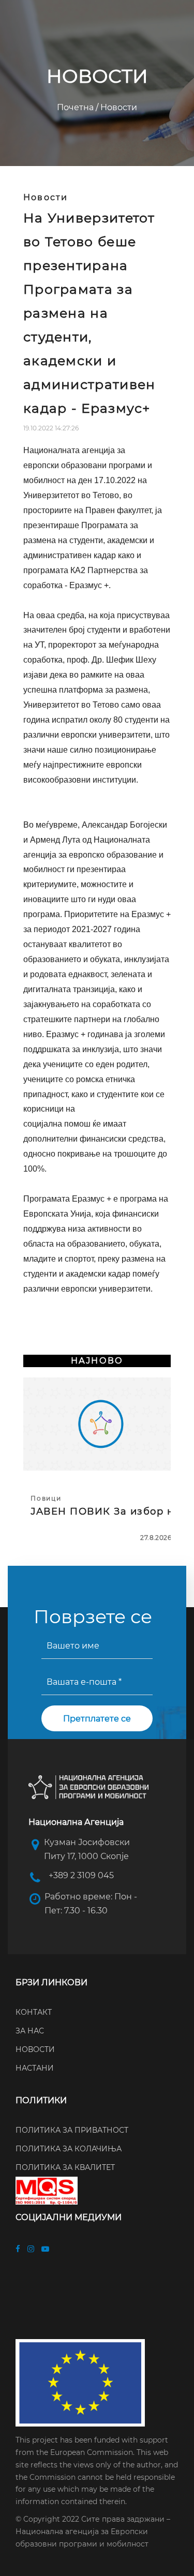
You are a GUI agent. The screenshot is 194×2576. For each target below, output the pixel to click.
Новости (118, 107)
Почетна (76, 107)
